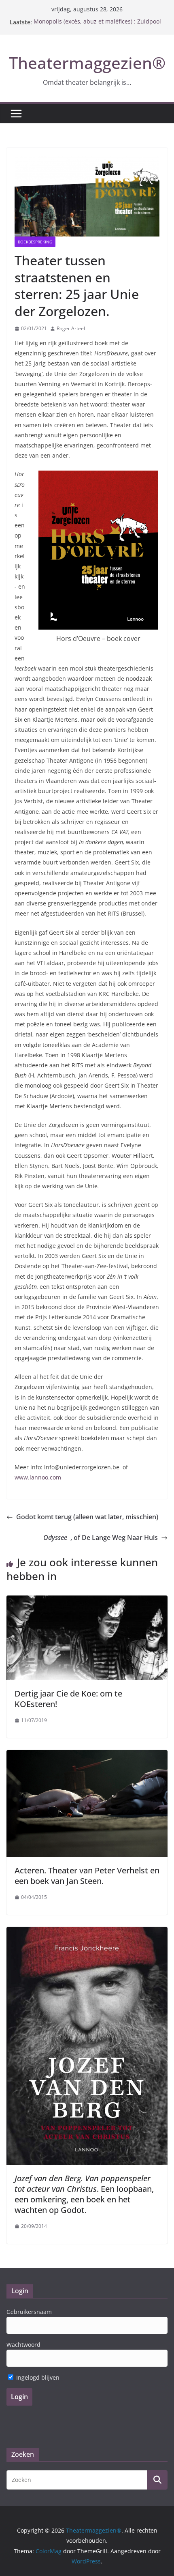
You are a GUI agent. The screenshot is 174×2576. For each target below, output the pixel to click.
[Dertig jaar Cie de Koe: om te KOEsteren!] (87, 1601)
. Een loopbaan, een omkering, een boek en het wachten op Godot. (84, 2194)
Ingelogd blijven (37, 2377)
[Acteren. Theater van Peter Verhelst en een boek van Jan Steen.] (87, 1756)
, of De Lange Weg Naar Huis (101, 1537)
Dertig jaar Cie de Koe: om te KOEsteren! (68, 1699)
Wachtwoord (23, 2345)
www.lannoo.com (38, 1477)
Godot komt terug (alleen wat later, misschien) (87, 1517)
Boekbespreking (35, 242)
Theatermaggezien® (87, 63)
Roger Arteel (71, 328)
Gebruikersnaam (29, 2312)
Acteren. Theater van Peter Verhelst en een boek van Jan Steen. (87, 1876)
